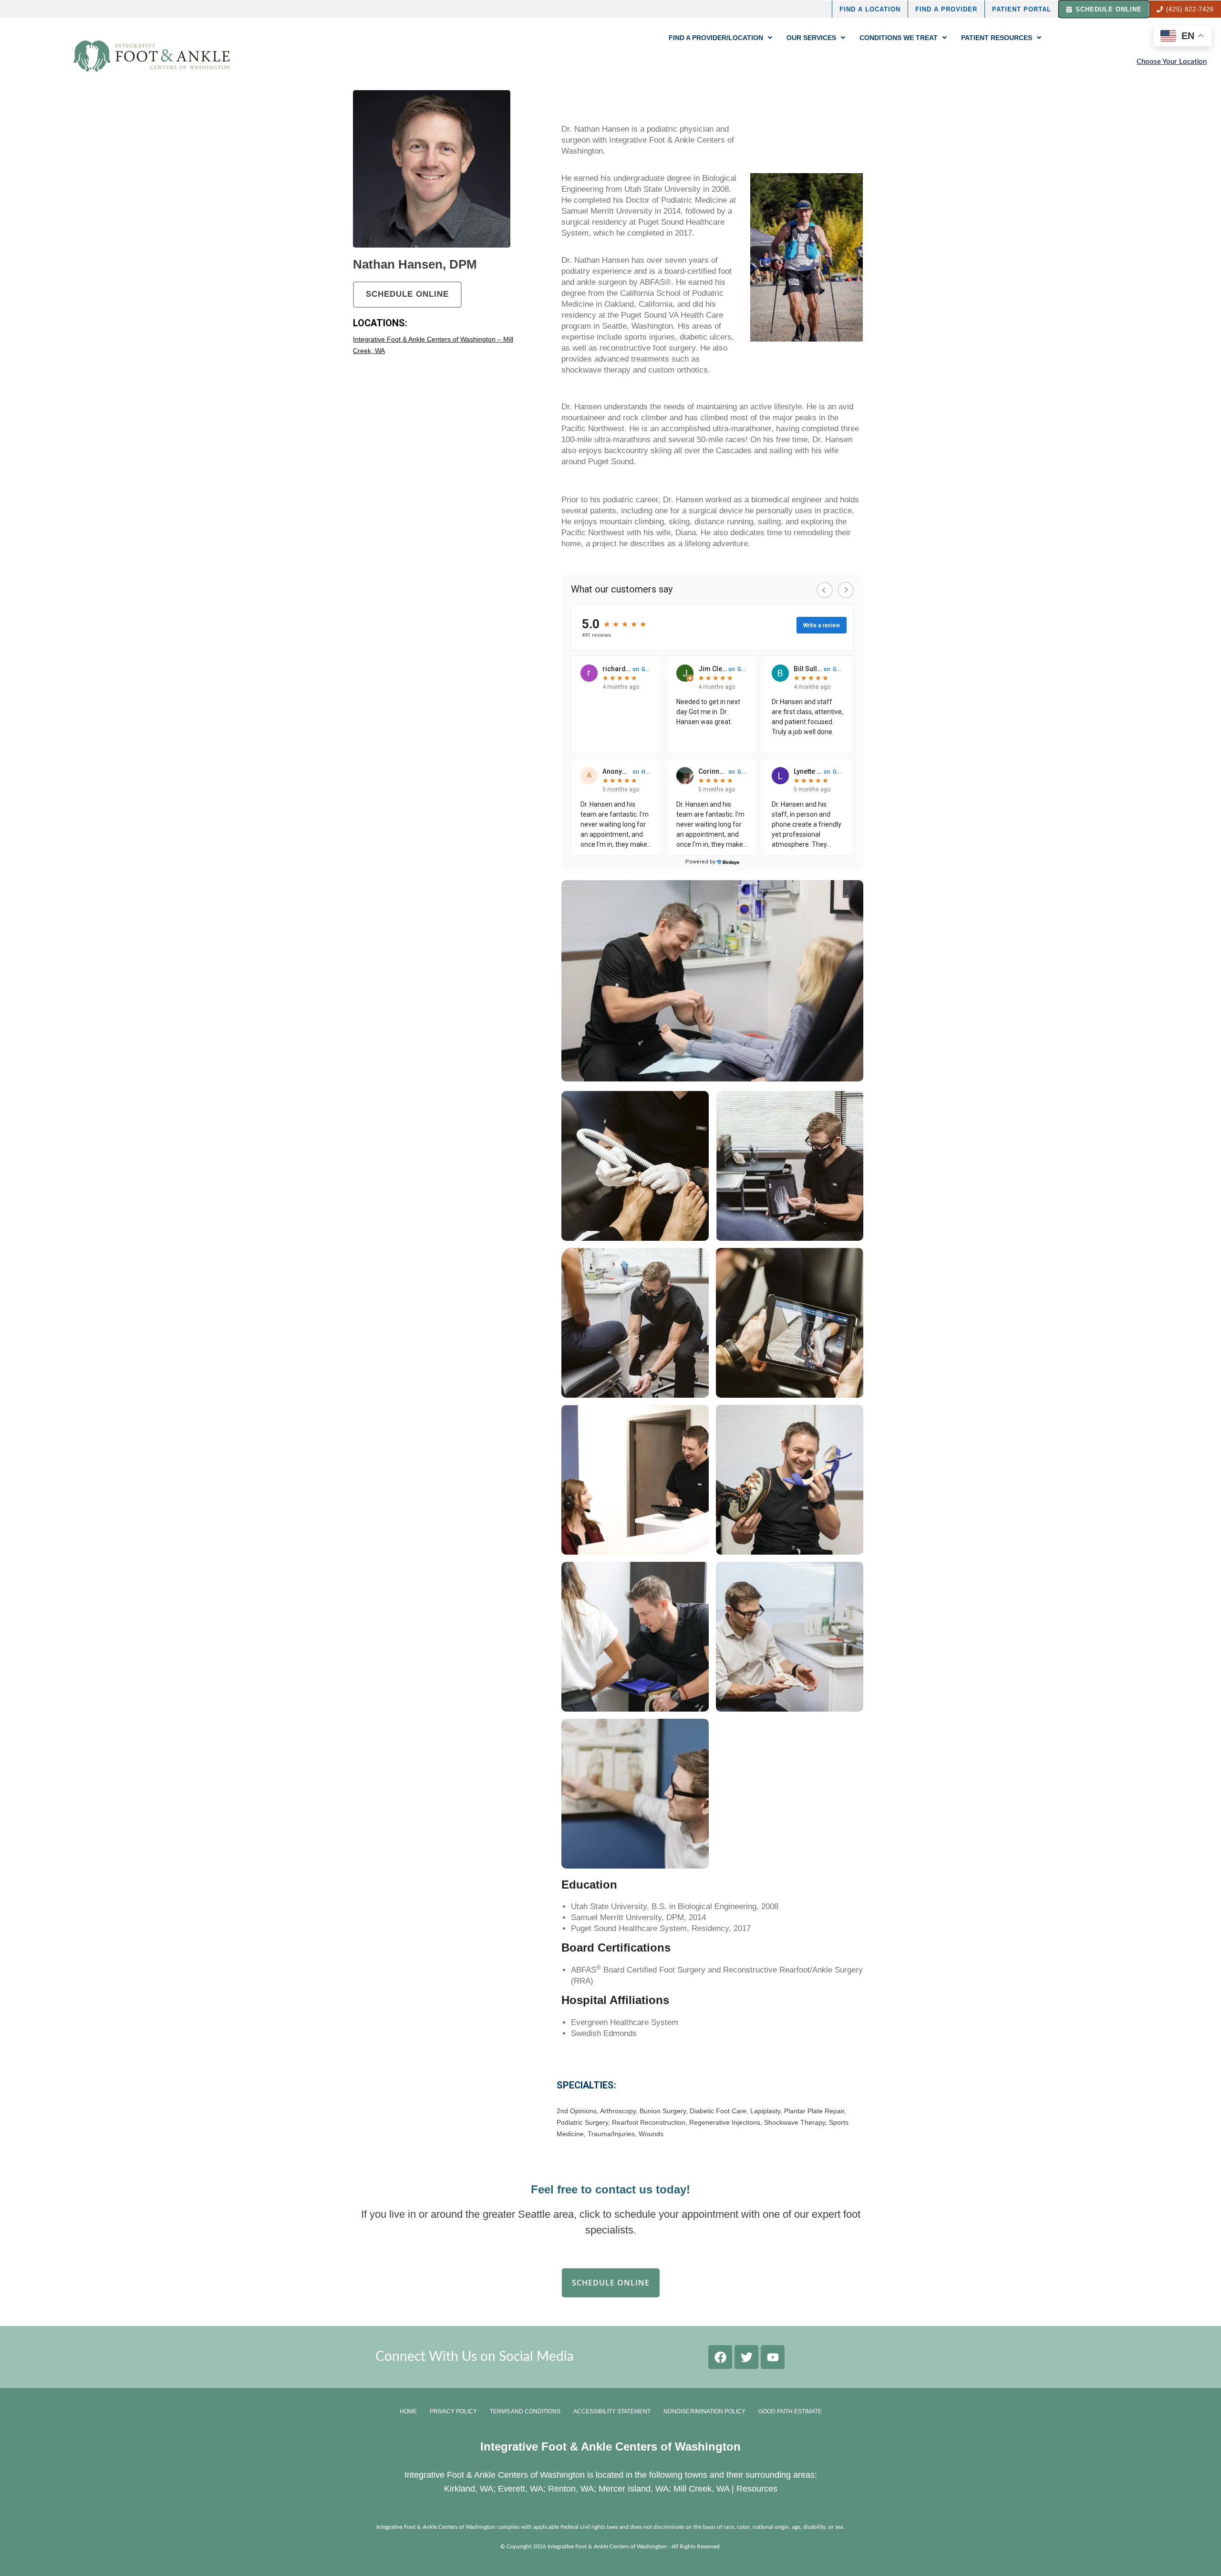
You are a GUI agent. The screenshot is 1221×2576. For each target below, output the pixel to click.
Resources (757, 2489)
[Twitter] (746, 2357)
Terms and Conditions (525, 2411)
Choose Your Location (1172, 62)
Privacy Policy (453, 2411)
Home (408, 2411)
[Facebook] (720, 2357)
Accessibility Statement (612, 2411)
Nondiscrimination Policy (704, 2411)
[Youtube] (773, 2357)
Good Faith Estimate (790, 2411)
